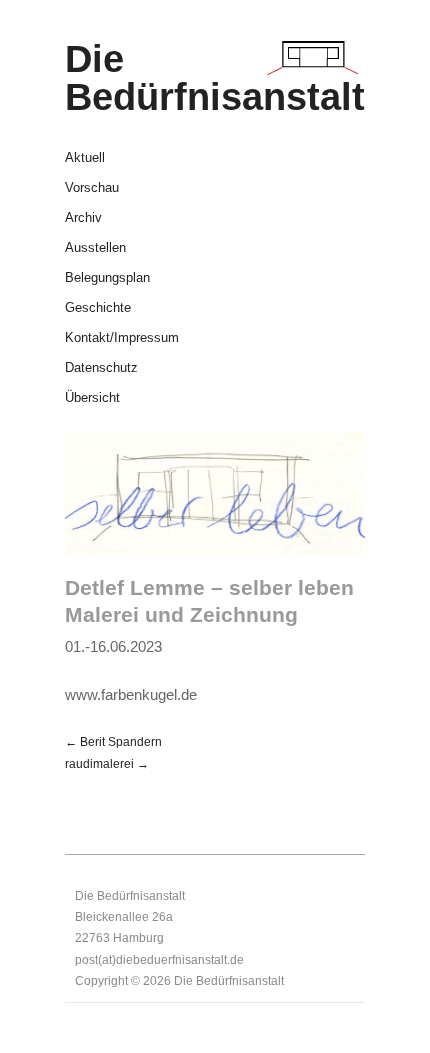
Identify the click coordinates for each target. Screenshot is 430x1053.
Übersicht (92, 398)
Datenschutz (101, 368)
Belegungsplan (107, 278)
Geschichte (98, 308)
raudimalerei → (107, 763)
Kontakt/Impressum (122, 338)
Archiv (83, 218)
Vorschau (92, 188)
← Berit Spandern (113, 741)
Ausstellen (95, 248)
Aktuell (85, 158)
